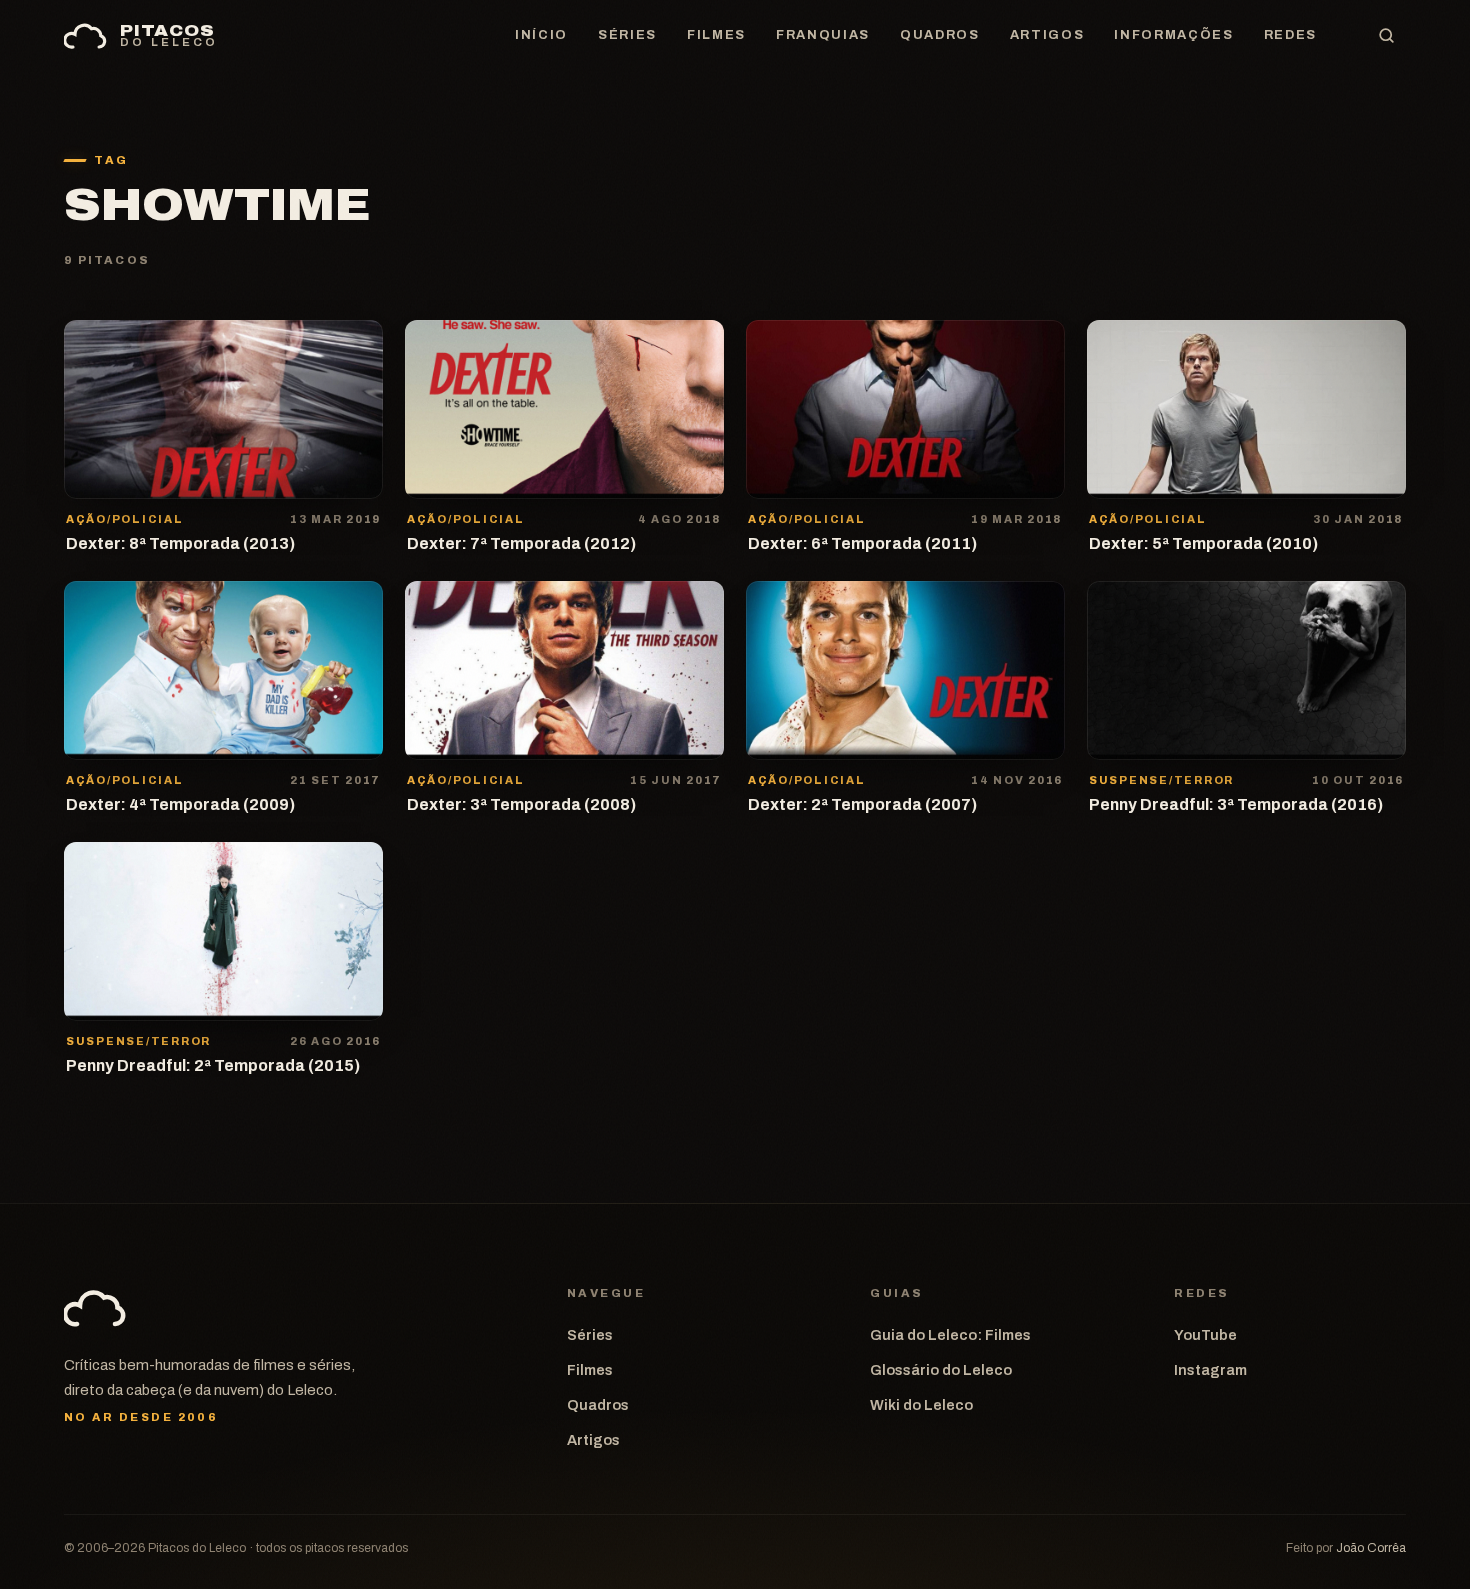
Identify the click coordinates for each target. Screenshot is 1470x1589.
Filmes (716, 35)
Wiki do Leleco (921, 1405)
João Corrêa (1371, 1548)
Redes (1290, 35)
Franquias (823, 35)
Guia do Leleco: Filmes (950, 1335)
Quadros (940, 35)
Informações (1173, 35)
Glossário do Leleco (941, 1370)
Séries (627, 35)
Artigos (1047, 35)
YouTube (1205, 1335)
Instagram (1210, 1370)
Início (541, 35)
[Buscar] (1386, 36)
